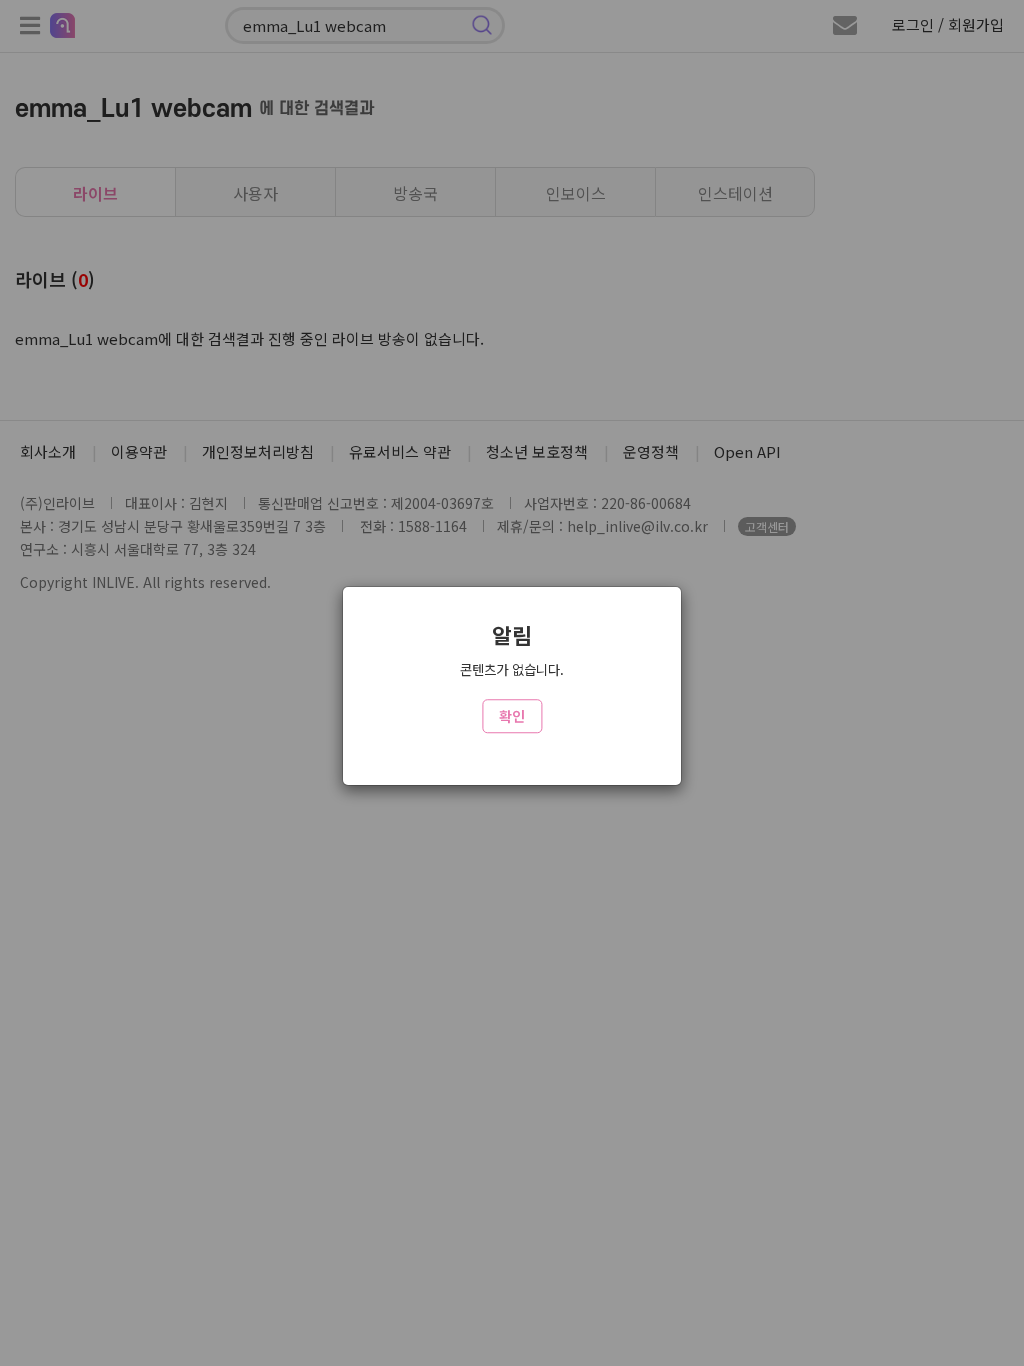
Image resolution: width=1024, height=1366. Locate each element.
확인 (512, 716)
